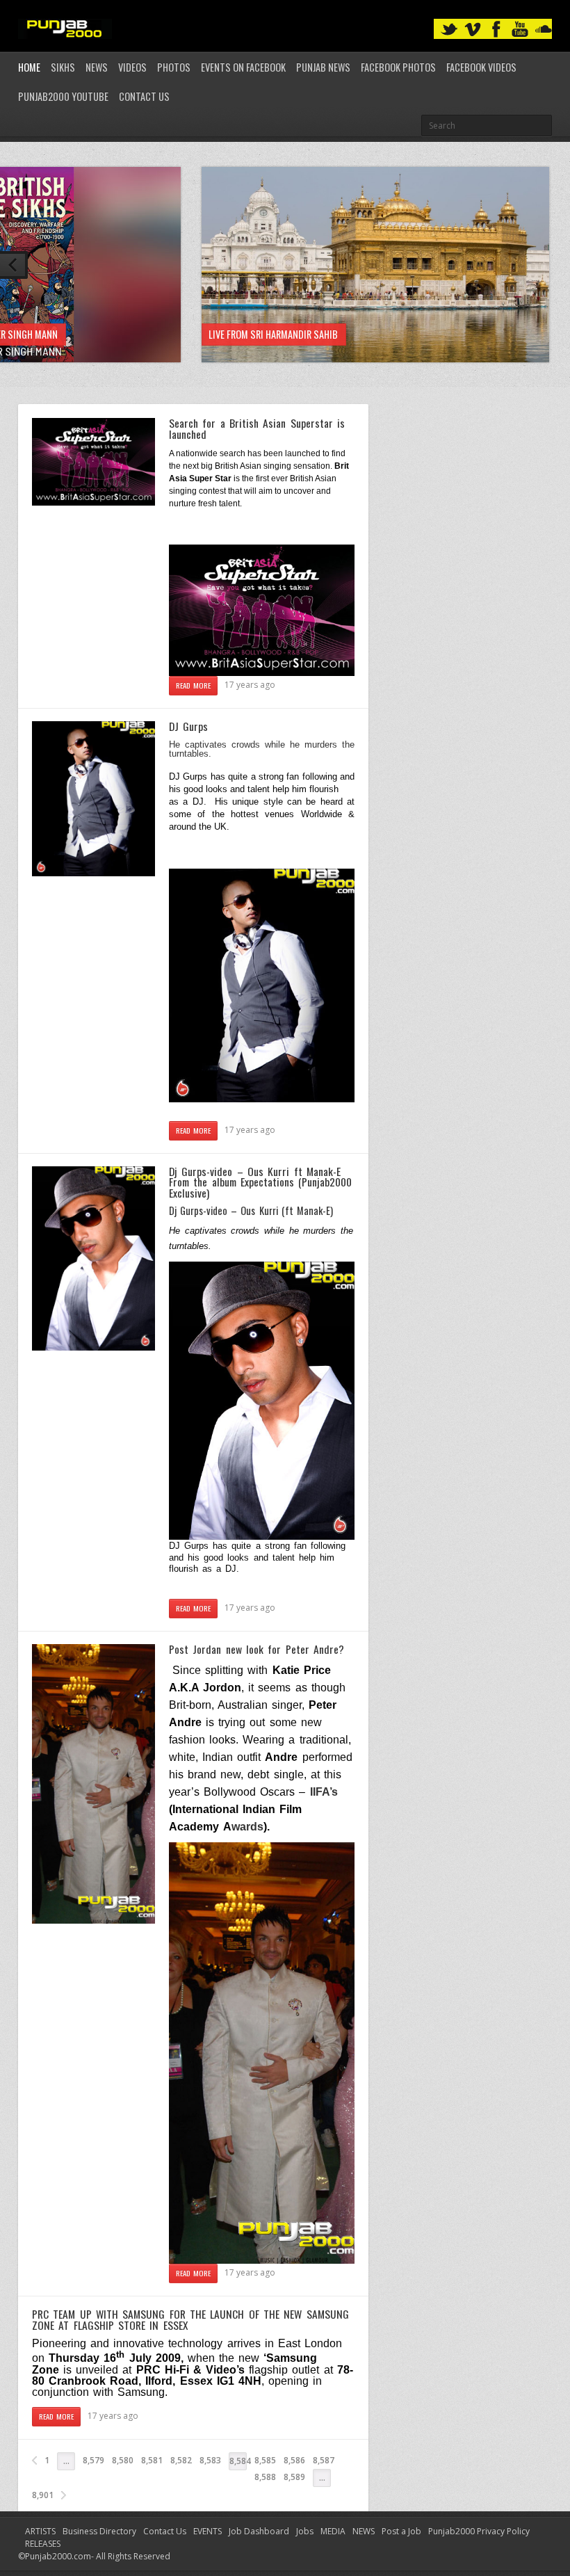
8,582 (181, 2460)
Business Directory (99, 2531)
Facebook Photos (398, 67)
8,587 (324, 2460)
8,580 (123, 2460)
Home (29, 67)
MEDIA (333, 2531)
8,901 (43, 2495)
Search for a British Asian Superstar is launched (257, 428)
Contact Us (144, 96)
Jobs (305, 2531)
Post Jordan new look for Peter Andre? (256, 1649)
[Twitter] (449, 30)
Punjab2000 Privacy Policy (479, 2531)
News (97, 67)
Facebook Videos (481, 67)
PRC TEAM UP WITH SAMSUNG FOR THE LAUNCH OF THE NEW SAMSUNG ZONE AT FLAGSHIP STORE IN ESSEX (190, 2319)
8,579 (93, 2460)
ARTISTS (40, 2531)
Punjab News (323, 67)
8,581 (152, 2460)
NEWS (364, 2531)
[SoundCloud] (544, 30)
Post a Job (401, 2531)
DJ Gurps (188, 726)
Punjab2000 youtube (63, 96)
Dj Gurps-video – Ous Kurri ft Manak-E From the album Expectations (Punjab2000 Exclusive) (260, 1182)
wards (243, 1827)
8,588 (265, 2477)
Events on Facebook (243, 67)
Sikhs (63, 67)
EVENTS (207, 2531)
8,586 (294, 2460)
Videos (132, 67)
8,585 (265, 2460)
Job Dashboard (259, 2531)
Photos (174, 67)
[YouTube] (520, 30)
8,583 (210, 2460)
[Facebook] (496, 30)
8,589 (294, 2477)
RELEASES (43, 2544)
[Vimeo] (473, 30)
